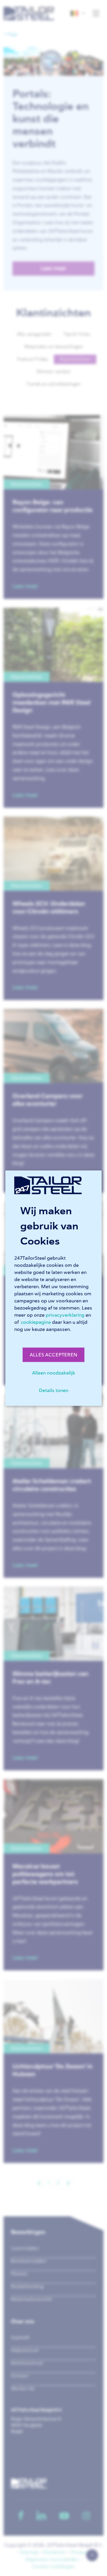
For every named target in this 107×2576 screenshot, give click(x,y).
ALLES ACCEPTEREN (53, 1355)
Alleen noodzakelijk (54, 1373)
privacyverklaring (65, 1315)
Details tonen (54, 1390)
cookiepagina (36, 1322)
